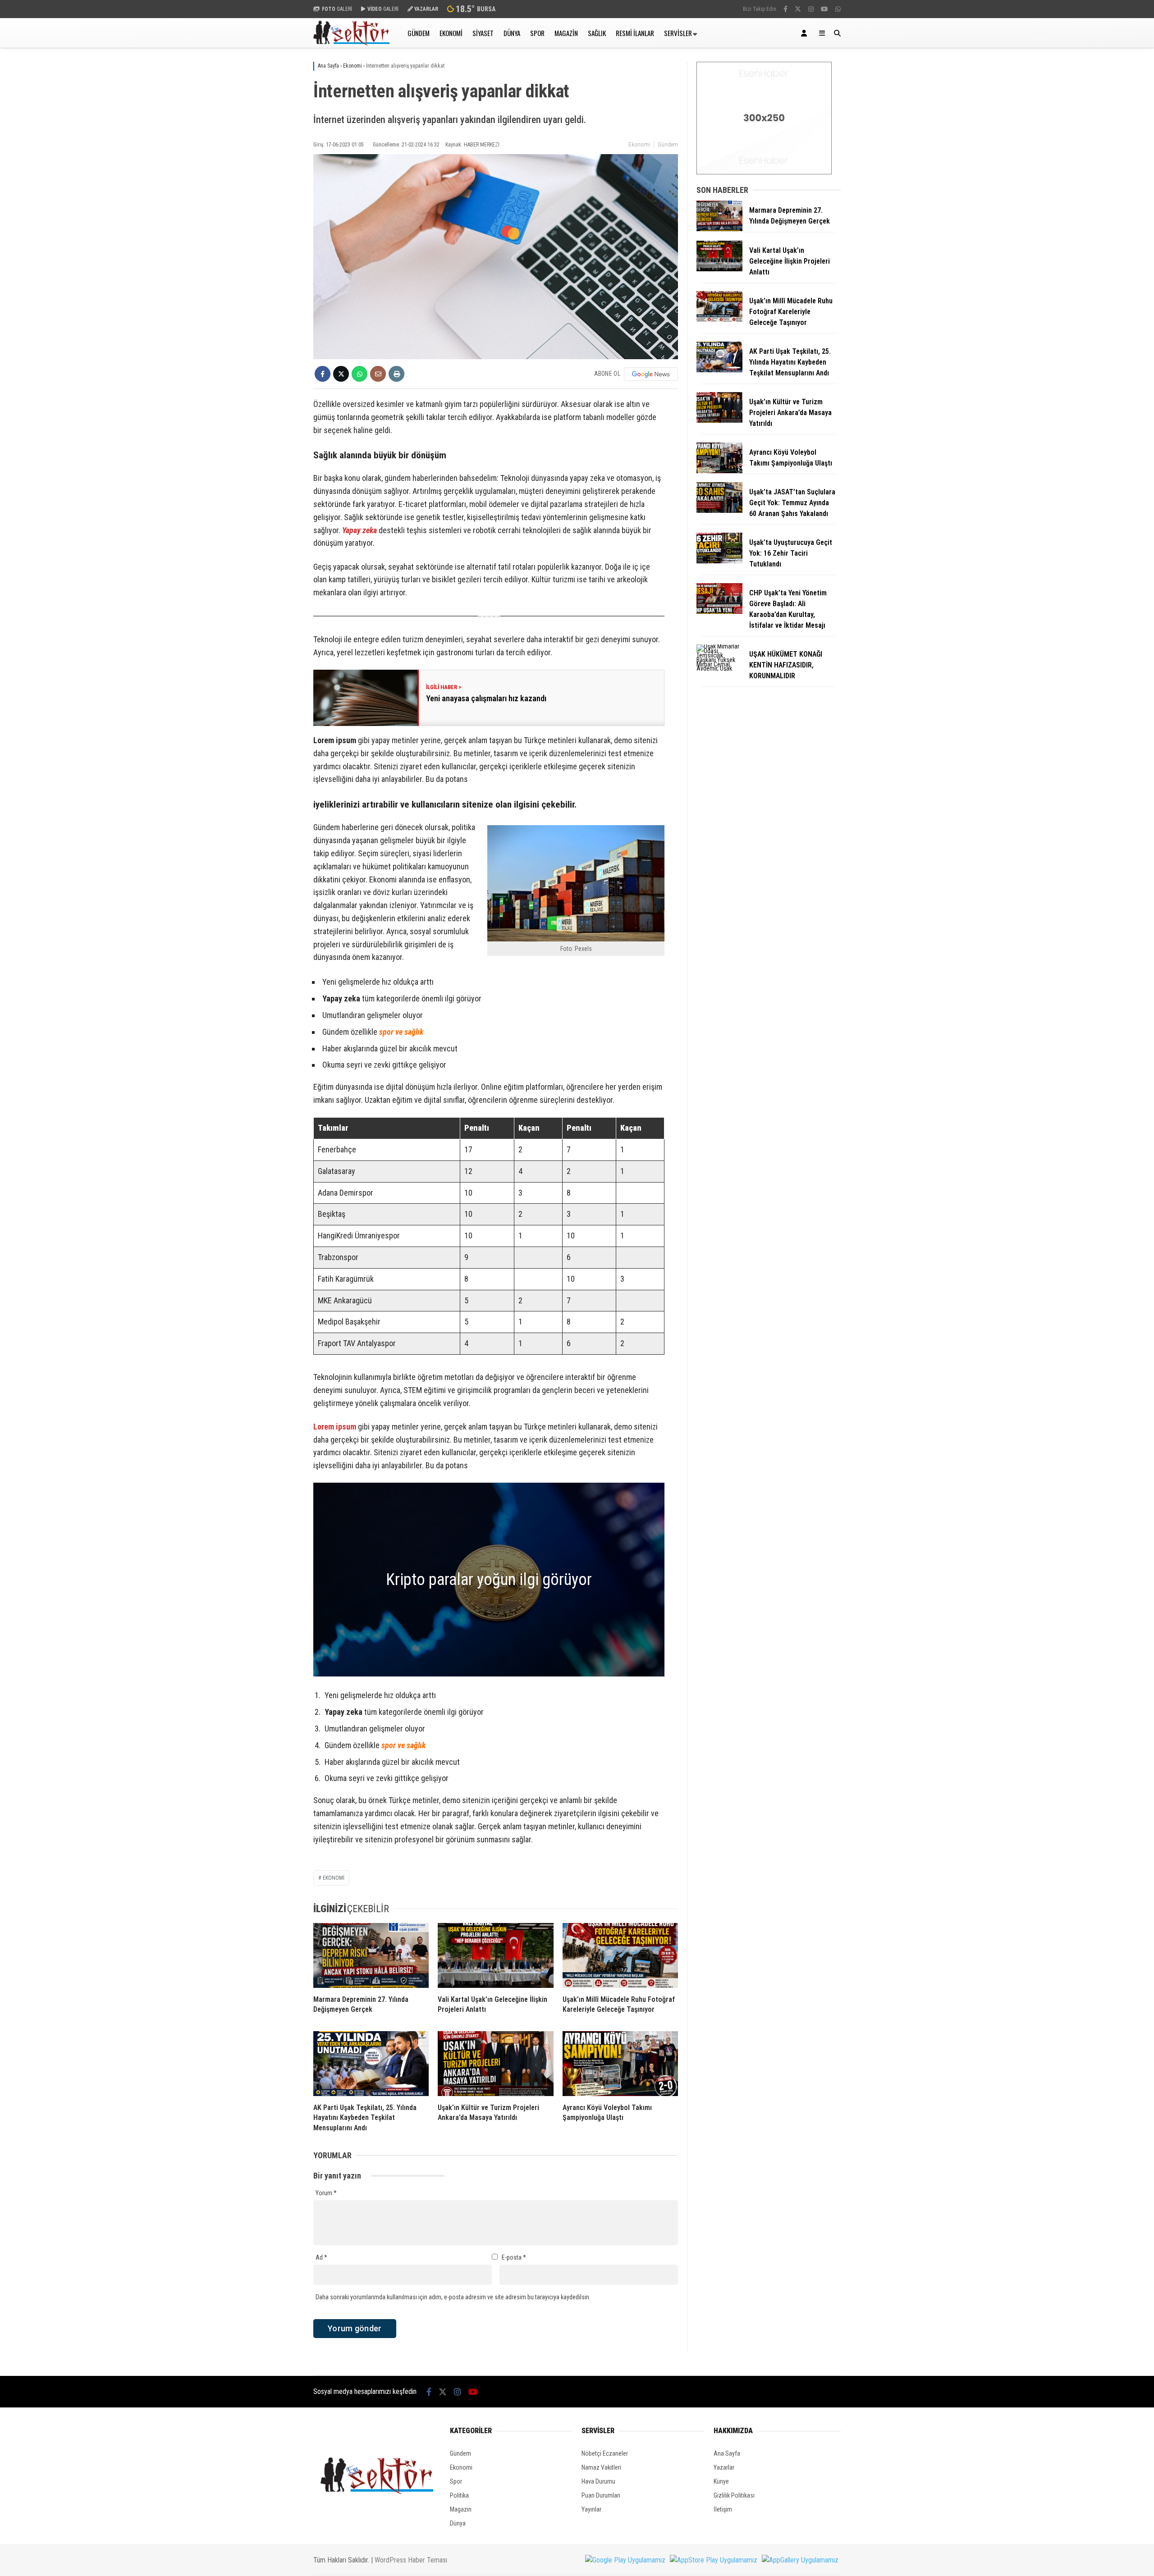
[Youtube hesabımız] (824, 9)
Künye (721, 2481)
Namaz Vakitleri (601, 2467)
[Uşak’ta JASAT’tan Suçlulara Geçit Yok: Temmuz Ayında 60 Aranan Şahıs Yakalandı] (719, 511)
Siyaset (483, 33)
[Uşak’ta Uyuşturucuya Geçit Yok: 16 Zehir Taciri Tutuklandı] (719, 561)
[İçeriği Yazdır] (396, 374)
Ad (321, 2257)
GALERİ (337, 9)
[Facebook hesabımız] (785, 9)
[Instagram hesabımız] (811, 9)
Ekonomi (451, 33)
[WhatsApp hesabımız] (838, 9)
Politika (459, 2495)
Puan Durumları (601, 2495)
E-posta (514, 2257)
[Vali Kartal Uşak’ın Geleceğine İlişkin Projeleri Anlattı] (495, 1955)
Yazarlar (724, 2467)
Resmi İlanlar (635, 33)
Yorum (326, 2193)
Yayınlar (591, 2509)
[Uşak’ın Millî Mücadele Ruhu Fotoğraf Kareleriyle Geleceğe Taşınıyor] (620, 1955)
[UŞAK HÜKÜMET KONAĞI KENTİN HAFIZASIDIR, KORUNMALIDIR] (719, 668)
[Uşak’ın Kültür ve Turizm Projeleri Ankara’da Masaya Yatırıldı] (495, 2064)
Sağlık (597, 33)
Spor (537, 33)
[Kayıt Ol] (806, 33)
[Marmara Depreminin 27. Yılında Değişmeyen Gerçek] (371, 1955)
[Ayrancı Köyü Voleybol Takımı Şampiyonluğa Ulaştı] (620, 2064)
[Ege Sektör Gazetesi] (351, 43)
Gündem (419, 33)
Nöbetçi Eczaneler (605, 2453)
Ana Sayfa (727, 2453)
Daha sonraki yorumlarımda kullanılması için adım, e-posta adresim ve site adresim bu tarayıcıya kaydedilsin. (453, 2297)
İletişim (723, 2509)
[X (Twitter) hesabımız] (798, 9)
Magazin (566, 33)
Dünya (512, 33)
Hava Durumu (598, 2481)
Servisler (678, 33)
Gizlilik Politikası (734, 2495)
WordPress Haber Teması (411, 2560)
